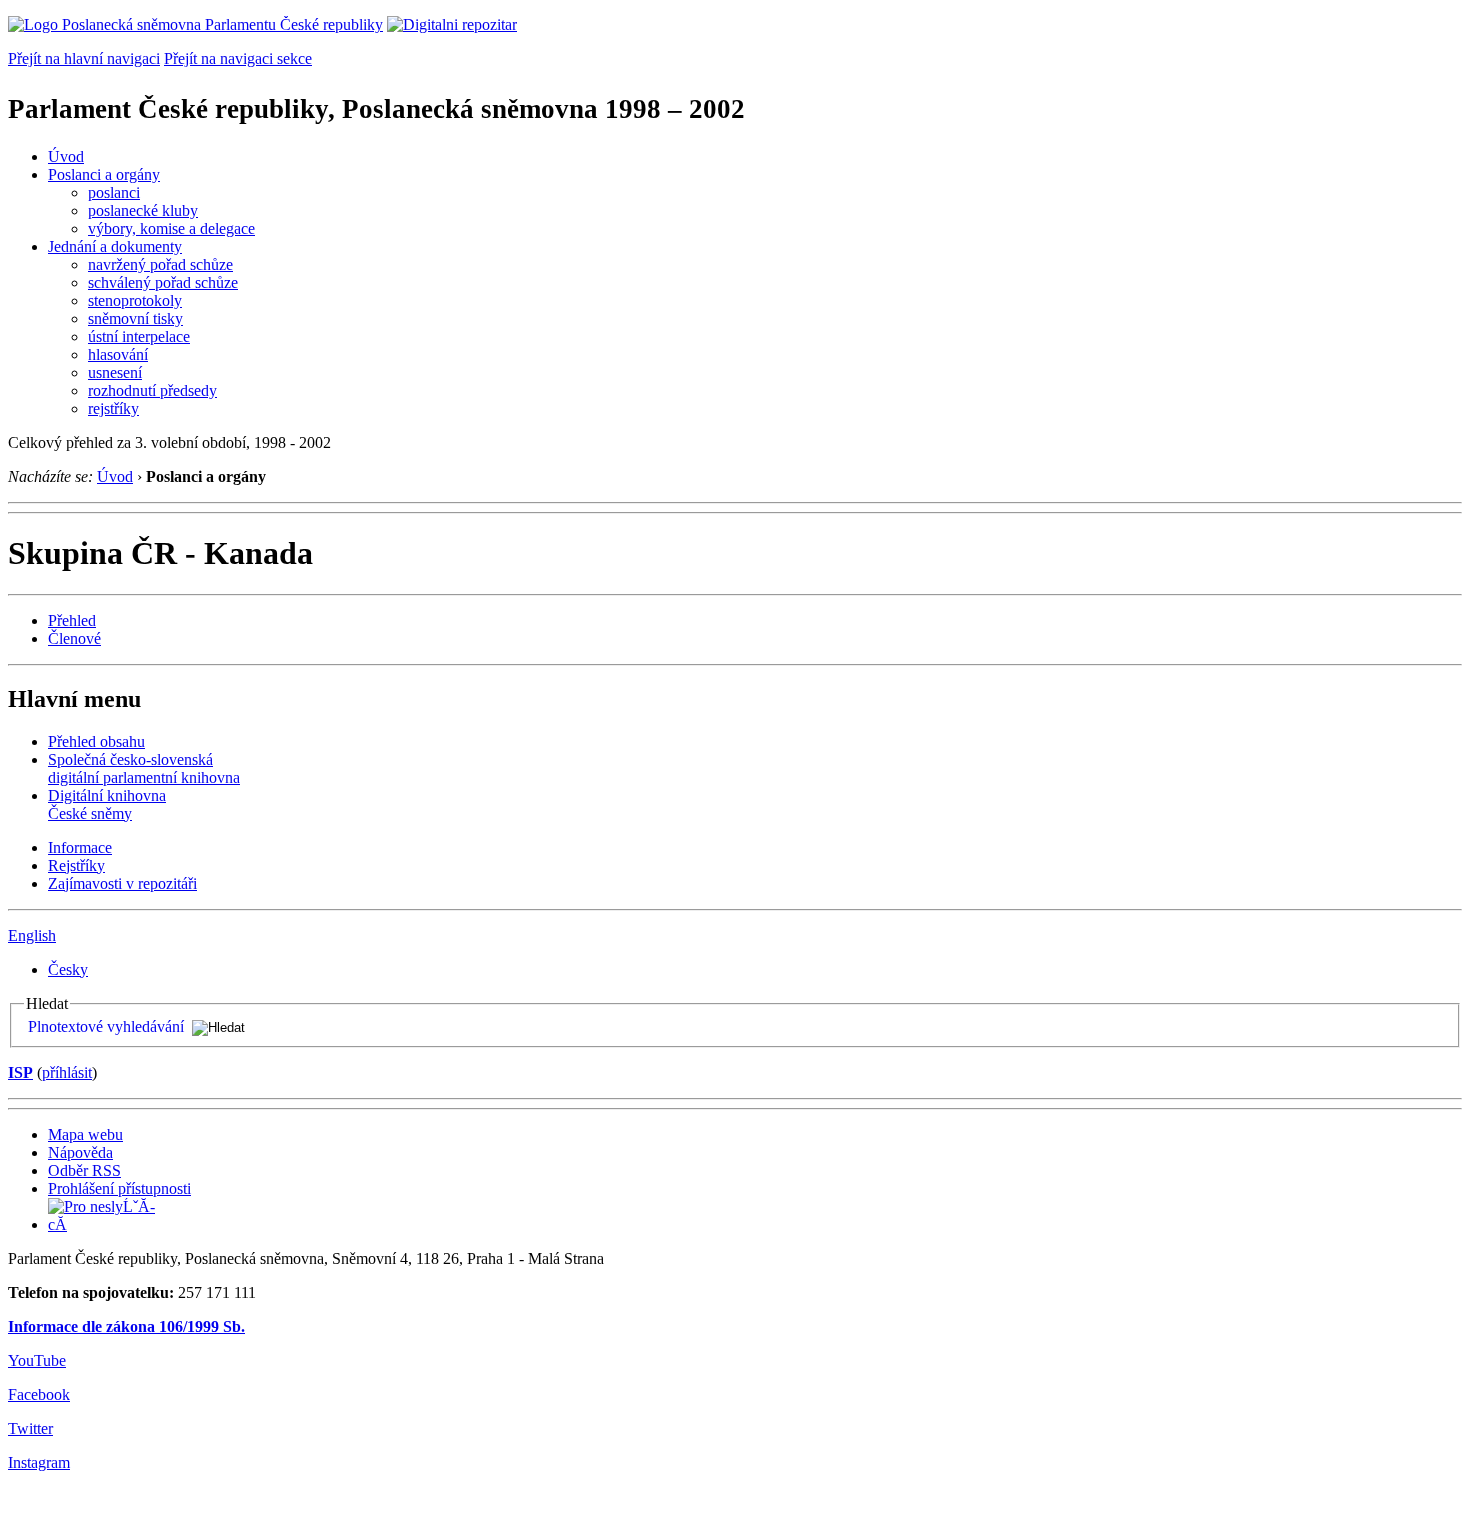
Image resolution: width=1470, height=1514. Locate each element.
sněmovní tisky (135, 318)
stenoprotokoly (135, 300)
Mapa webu (85, 1134)
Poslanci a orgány (104, 174)
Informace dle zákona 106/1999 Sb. (126, 1326)
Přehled (72, 620)
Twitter (30, 1428)
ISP (20, 1072)
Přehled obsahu (96, 741)
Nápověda (80, 1152)
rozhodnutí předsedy (152, 390)
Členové (74, 638)
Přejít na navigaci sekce (238, 58)
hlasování (118, 354)
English (32, 935)
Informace (80, 847)
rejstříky (113, 408)
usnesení (115, 372)
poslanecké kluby (143, 210)
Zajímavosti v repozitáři (122, 883)
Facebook (39, 1394)
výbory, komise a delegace (171, 228)
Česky (68, 969)
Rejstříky (76, 865)
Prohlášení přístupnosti (119, 1188)
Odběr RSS (84, 1170)
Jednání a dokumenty (115, 246)
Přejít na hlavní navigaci (84, 58)
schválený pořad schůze (163, 282)
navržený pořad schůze (160, 264)
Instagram (39, 1462)
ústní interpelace (139, 336)
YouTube (37, 1360)
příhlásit (67, 1072)
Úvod (66, 156)
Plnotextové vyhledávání (106, 1026)
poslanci (114, 192)
